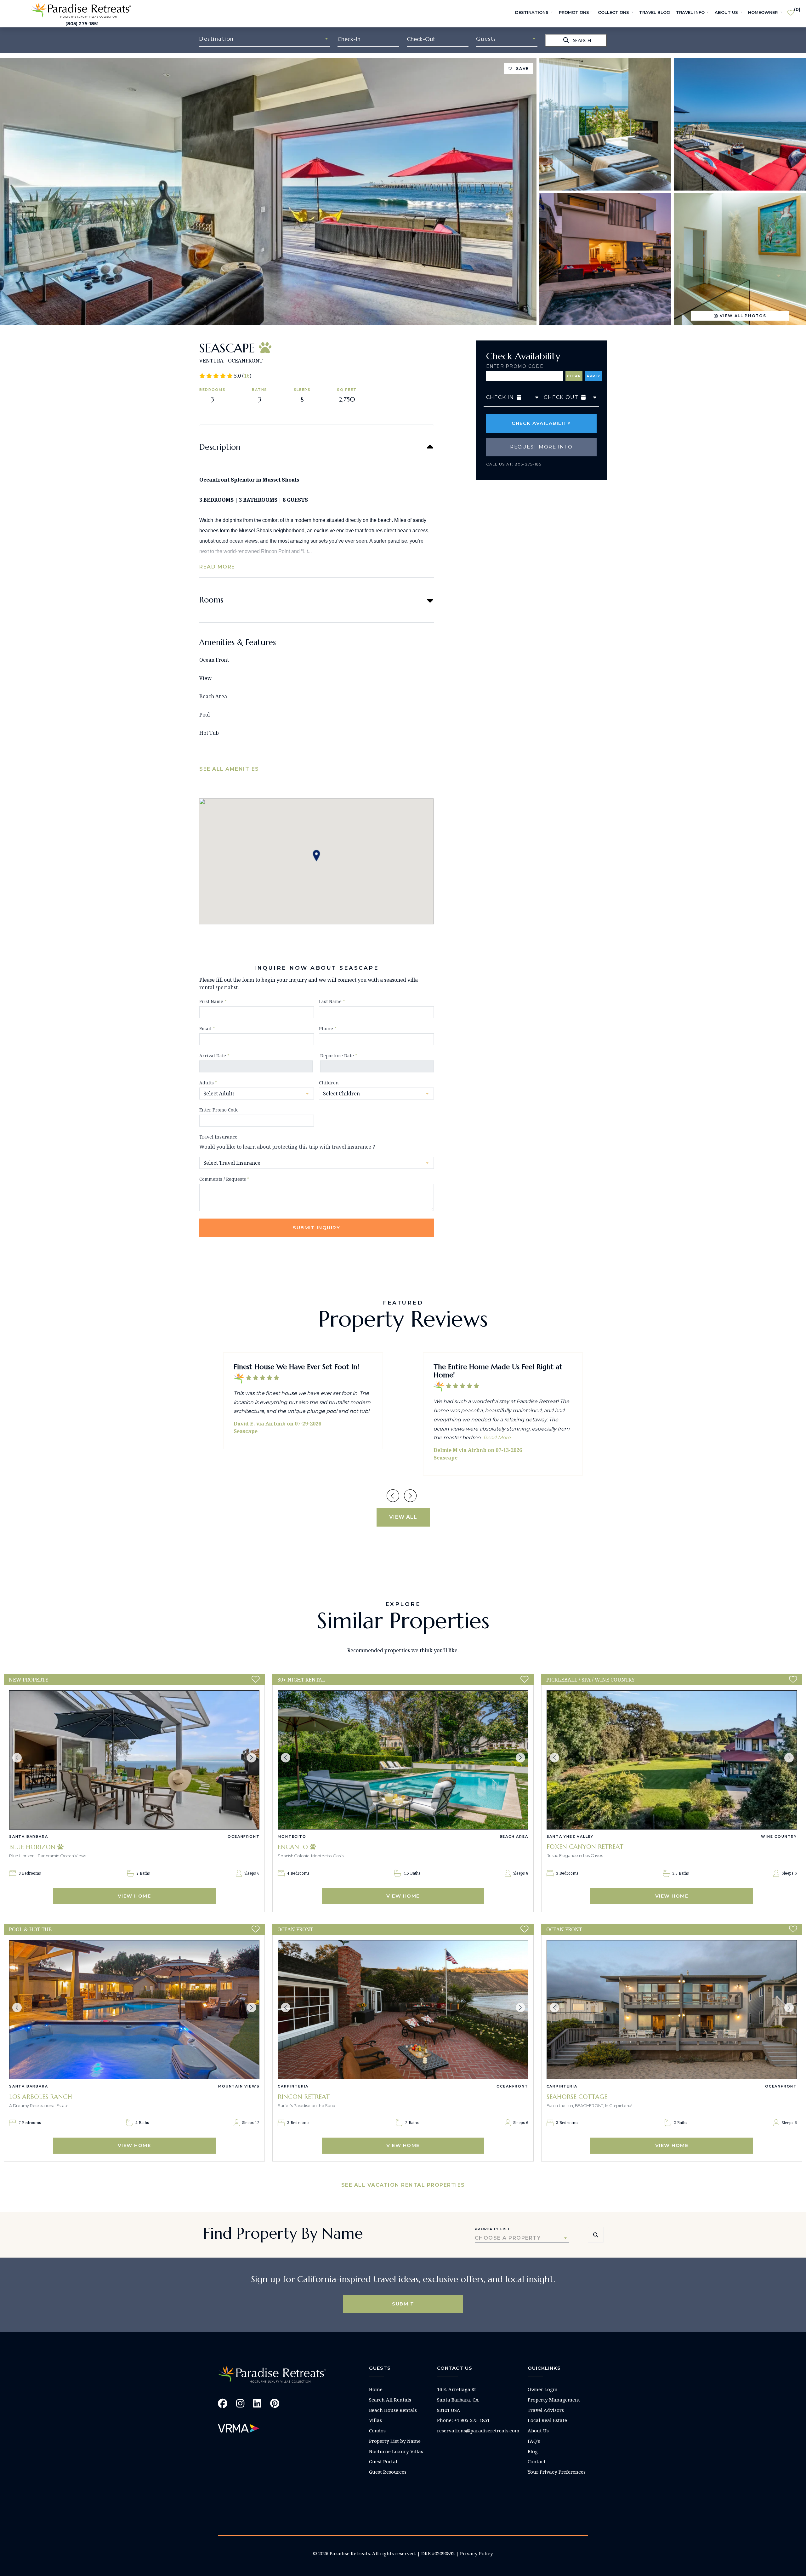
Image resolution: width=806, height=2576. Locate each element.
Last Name (332, 1001)
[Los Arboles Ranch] (134, 2010)
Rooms (211, 600)
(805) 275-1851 (82, 24)
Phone (328, 1028)
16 (247, 376)
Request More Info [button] (541, 447)
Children (329, 1083)
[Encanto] (403, 1760)
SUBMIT (403, 2304)
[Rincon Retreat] (403, 2010)
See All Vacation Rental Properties (403, 2185)
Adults (208, 1083)
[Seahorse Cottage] (672, 2010)
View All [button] (403, 1517)
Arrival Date (214, 1056)
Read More (217, 567)
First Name (213, 1001)
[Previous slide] (393, 1496)
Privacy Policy (477, 2553)
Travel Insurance (218, 1137)
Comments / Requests (224, 1179)
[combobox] (265, 39)
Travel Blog (655, 12)
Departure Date (339, 1056)
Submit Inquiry (316, 1228)
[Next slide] (410, 1496)
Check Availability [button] (541, 423)
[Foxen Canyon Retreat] (672, 1760)
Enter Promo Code (515, 366)
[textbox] (265, 39)
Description (220, 447)
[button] (17, 1758)
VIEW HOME (134, 1896)
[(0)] (791, 10)
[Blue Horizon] (134, 1760)
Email (207, 1028)
